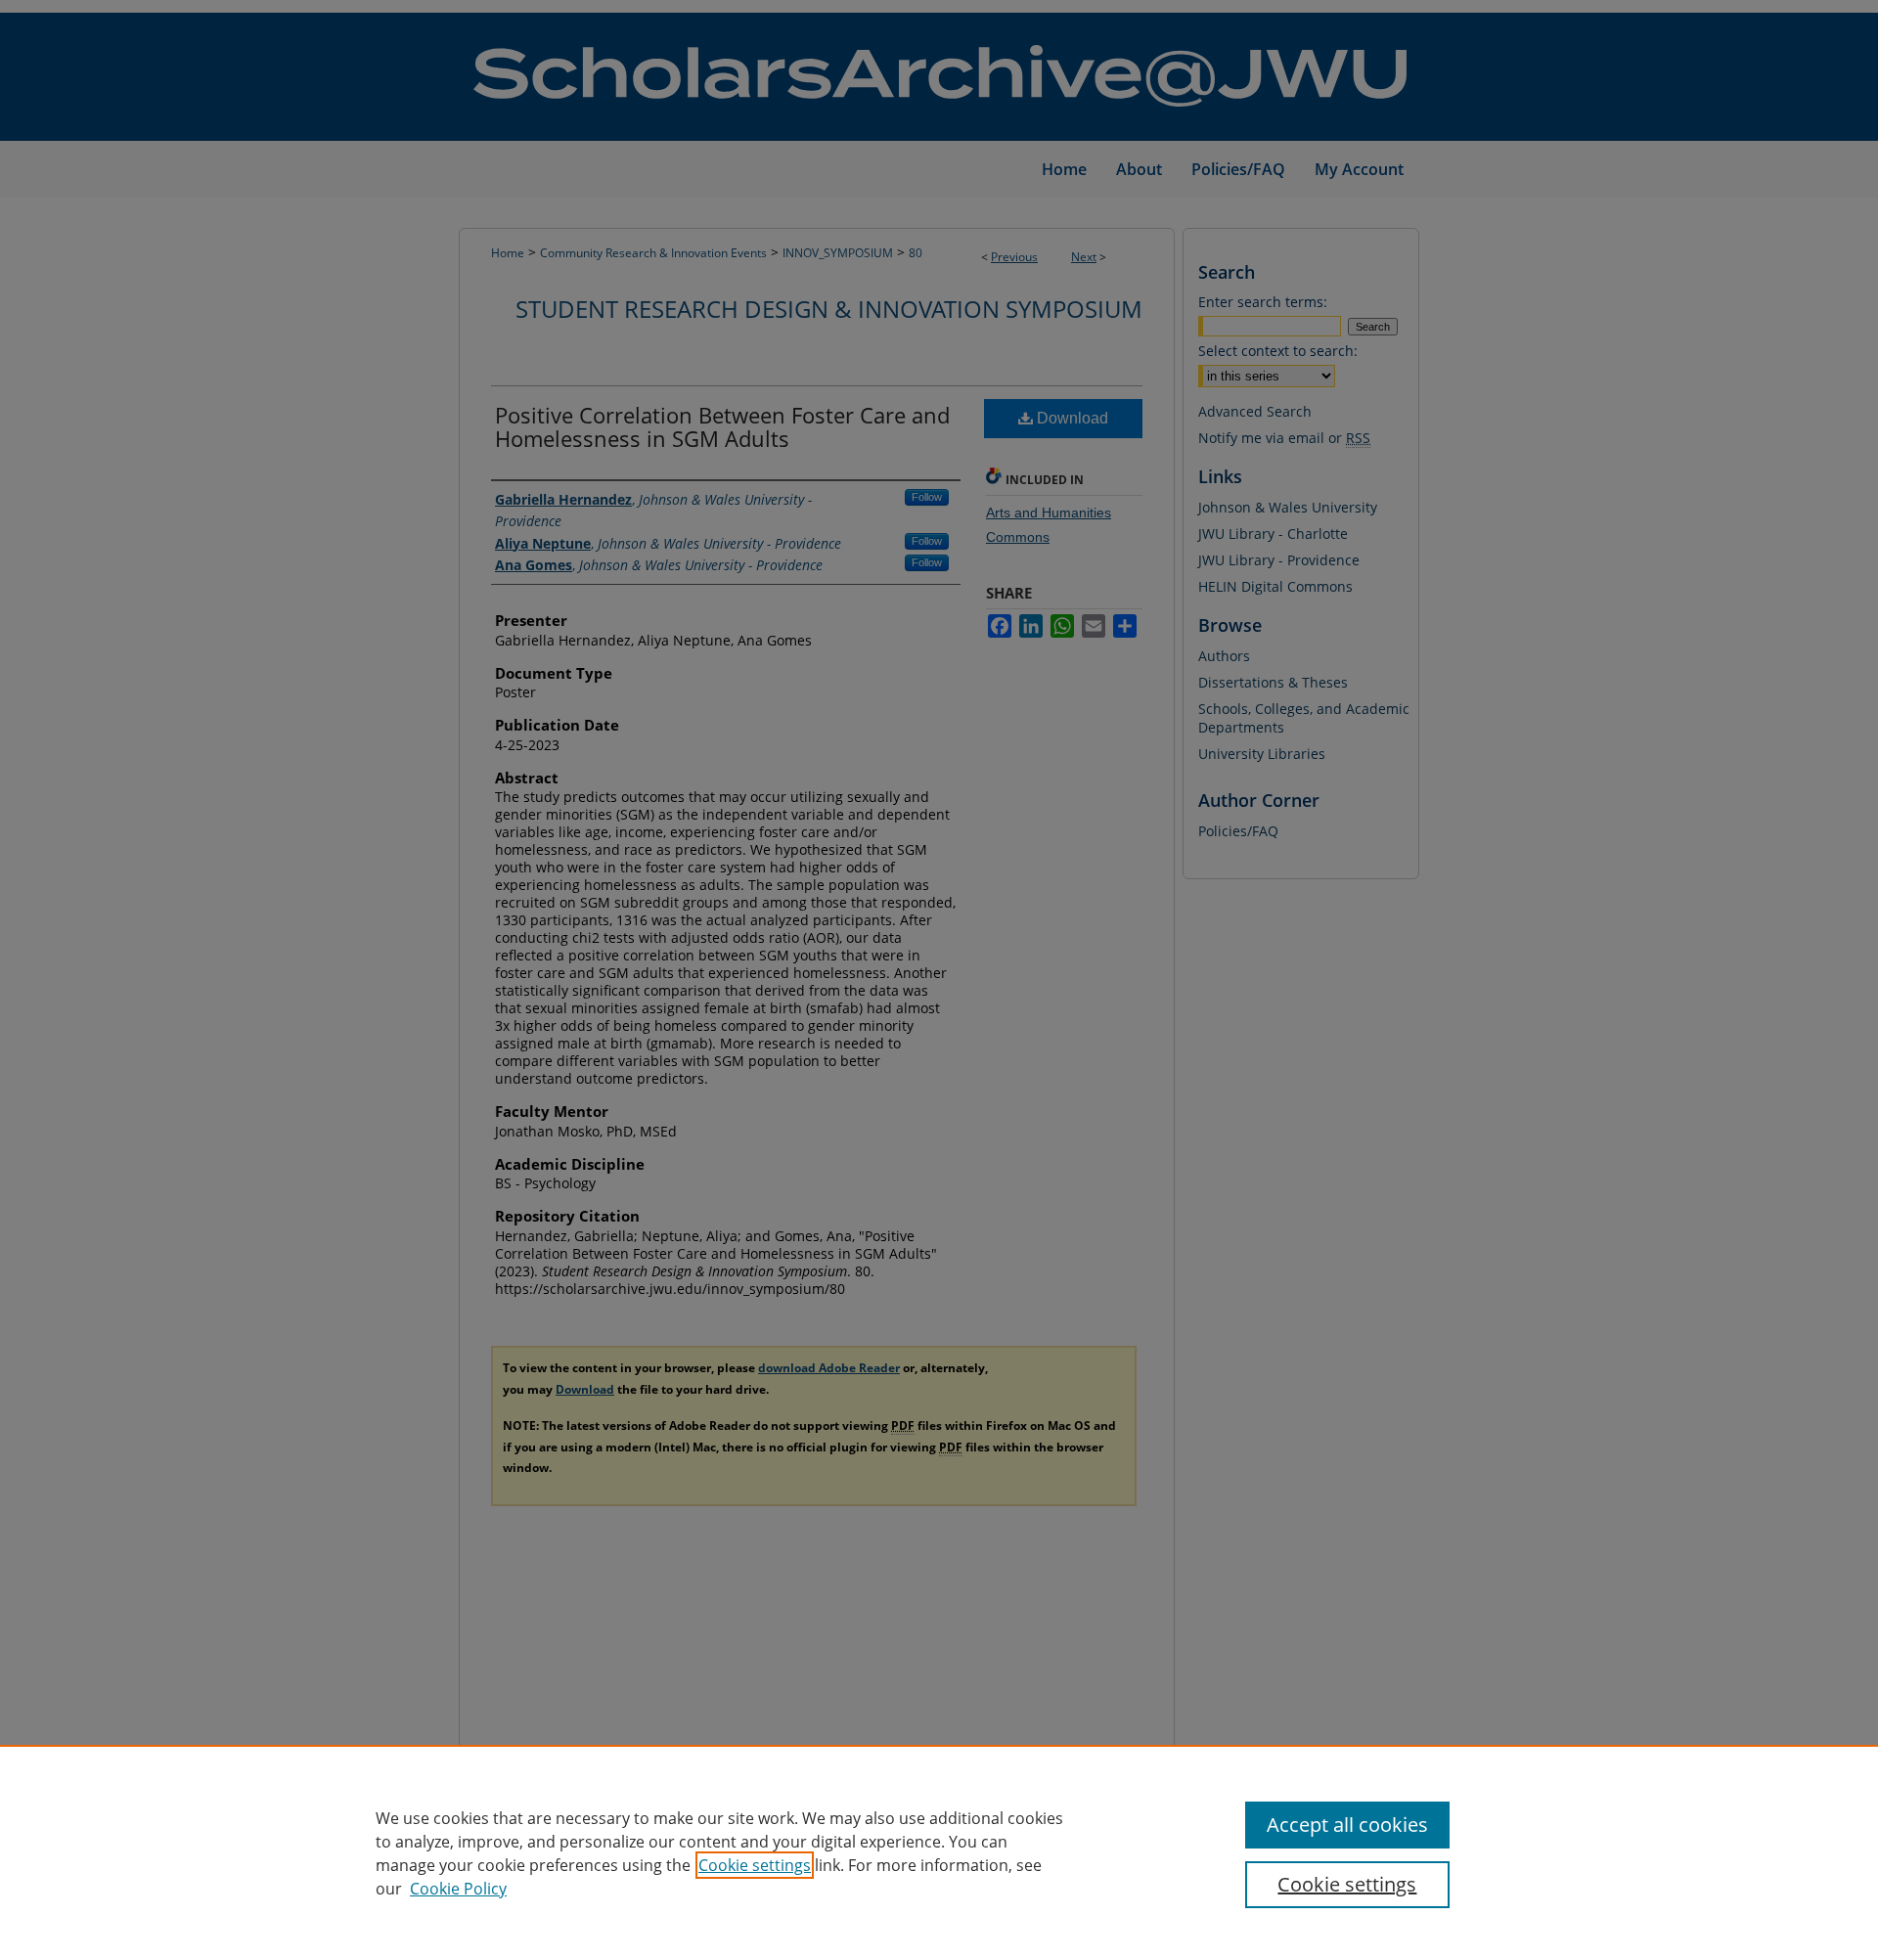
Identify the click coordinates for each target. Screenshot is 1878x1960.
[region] (939, 1852)
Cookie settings (755, 1865)
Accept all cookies (1347, 1825)
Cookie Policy (458, 1889)
